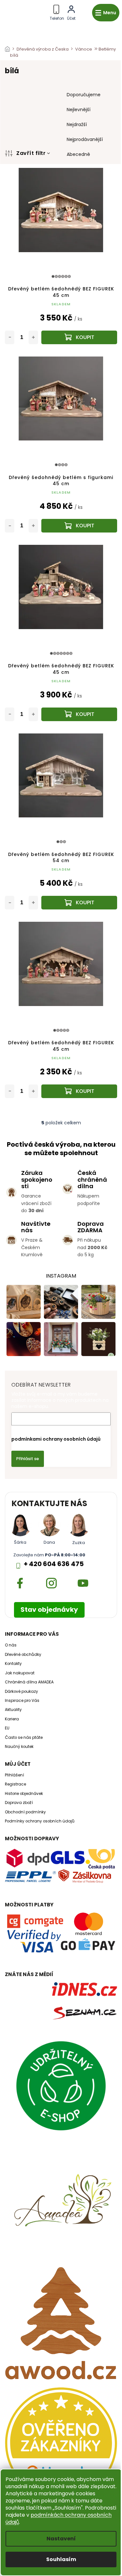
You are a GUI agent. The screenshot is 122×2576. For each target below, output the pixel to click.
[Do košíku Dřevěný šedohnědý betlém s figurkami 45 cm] (79, 526)
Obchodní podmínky (25, 1812)
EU (7, 1728)
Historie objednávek (24, 1794)
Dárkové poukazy (21, 1692)
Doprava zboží (19, 1803)
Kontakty (13, 1664)
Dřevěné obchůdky (23, 1655)
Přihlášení (14, 1775)
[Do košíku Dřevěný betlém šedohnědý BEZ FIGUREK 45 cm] (79, 337)
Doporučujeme (84, 95)
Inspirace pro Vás (22, 1701)
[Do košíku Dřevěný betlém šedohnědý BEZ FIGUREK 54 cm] (79, 903)
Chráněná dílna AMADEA (29, 1682)
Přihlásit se (28, 1459)
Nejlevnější (79, 110)
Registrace (15, 1784)
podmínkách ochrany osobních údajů (59, 2518)
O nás (11, 1645)
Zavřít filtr (31, 153)
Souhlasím (61, 2559)
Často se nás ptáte (24, 1738)
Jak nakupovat (20, 1673)
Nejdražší (77, 124)
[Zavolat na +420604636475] (57, 12)
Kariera (12, 1719)
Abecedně (78, 154)
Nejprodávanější (85, 139)
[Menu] (106, 13)
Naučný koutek (19, 1747)
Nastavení (61, 2539)
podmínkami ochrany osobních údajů (56, 1439)
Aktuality (13, 1710)
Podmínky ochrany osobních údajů (40, 1821)
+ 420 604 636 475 (54, 1564)
